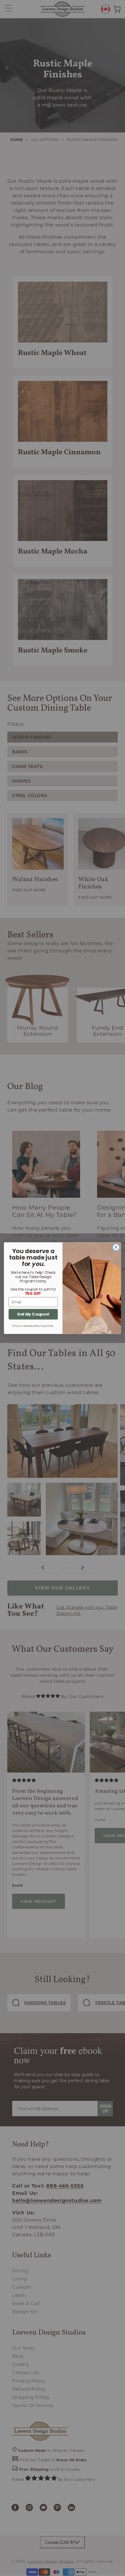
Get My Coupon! (33, 1314)
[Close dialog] (116, 1247)
